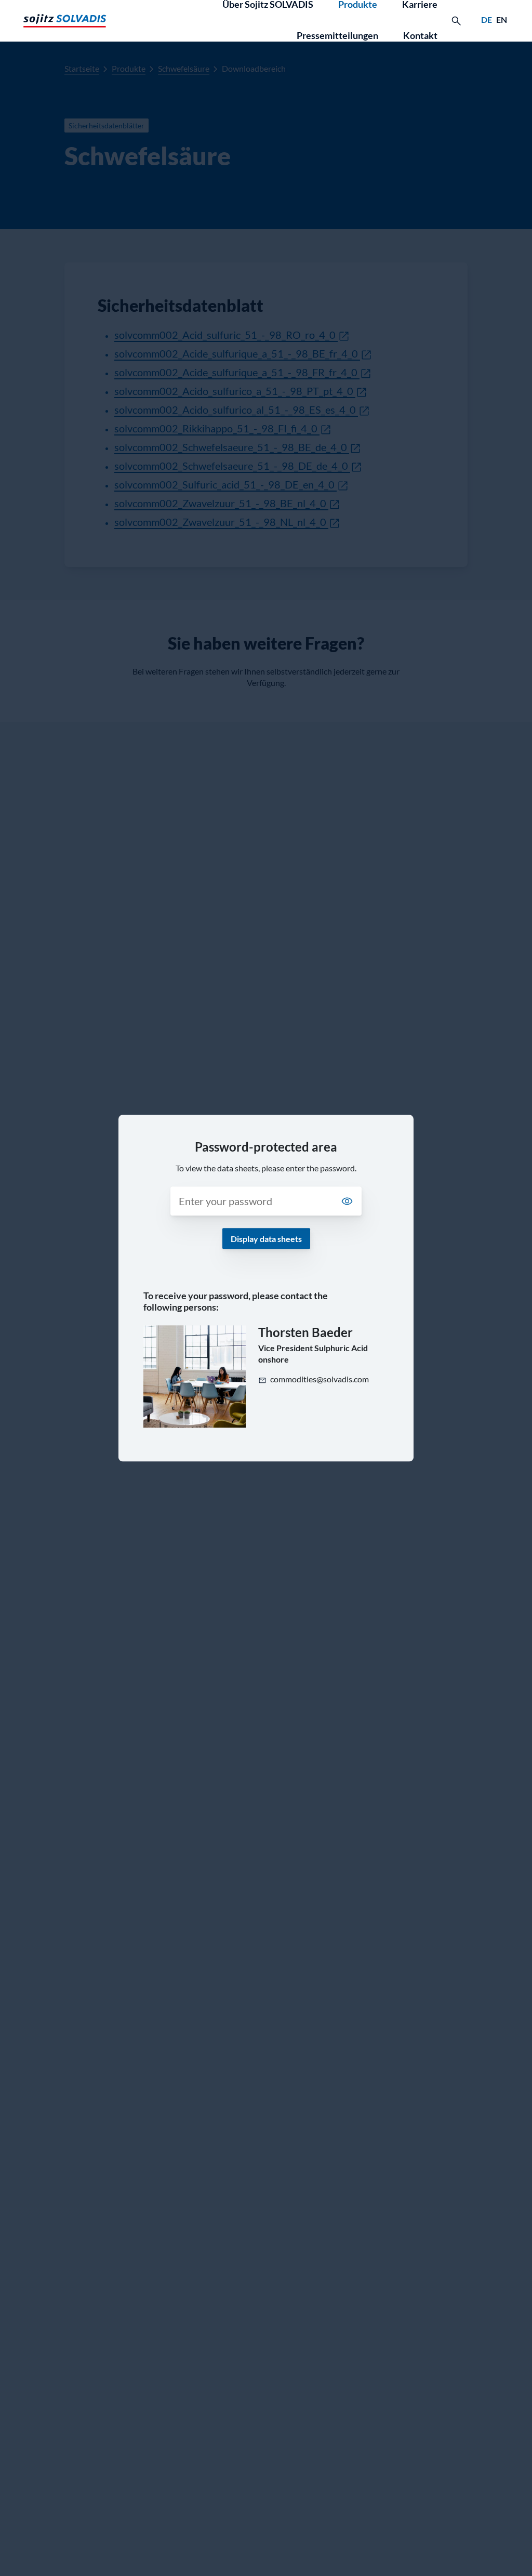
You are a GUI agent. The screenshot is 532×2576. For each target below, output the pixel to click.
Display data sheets (266, 1239)
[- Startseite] (65, 21)
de (487, 19)
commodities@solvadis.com (320, 1379)
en (502, 19)
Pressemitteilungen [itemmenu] (337, 35)
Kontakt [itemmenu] (420, 35)
